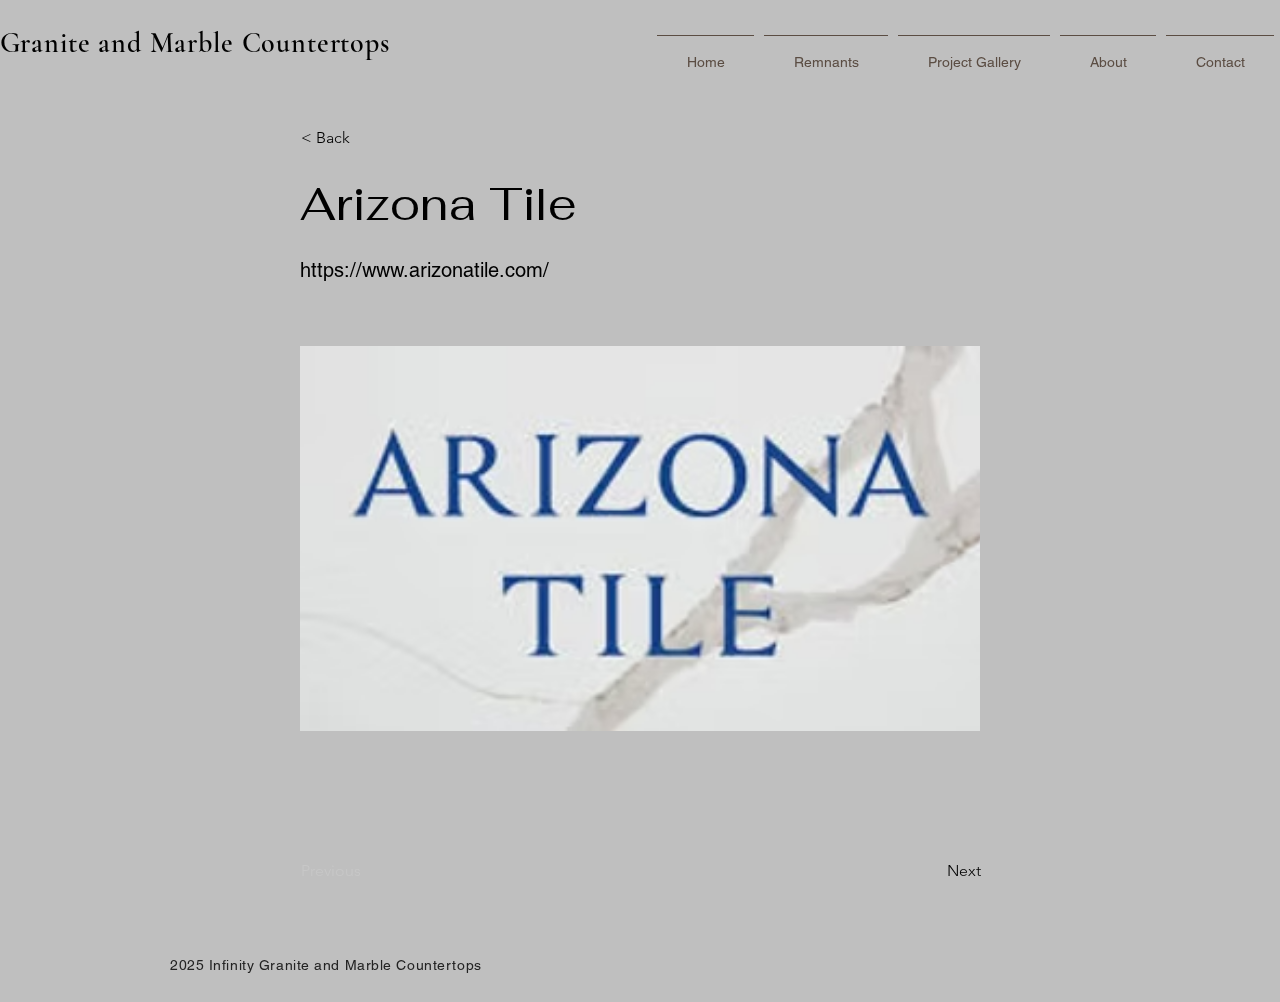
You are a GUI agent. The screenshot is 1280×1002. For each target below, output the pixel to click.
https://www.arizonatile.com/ (424, 270)
